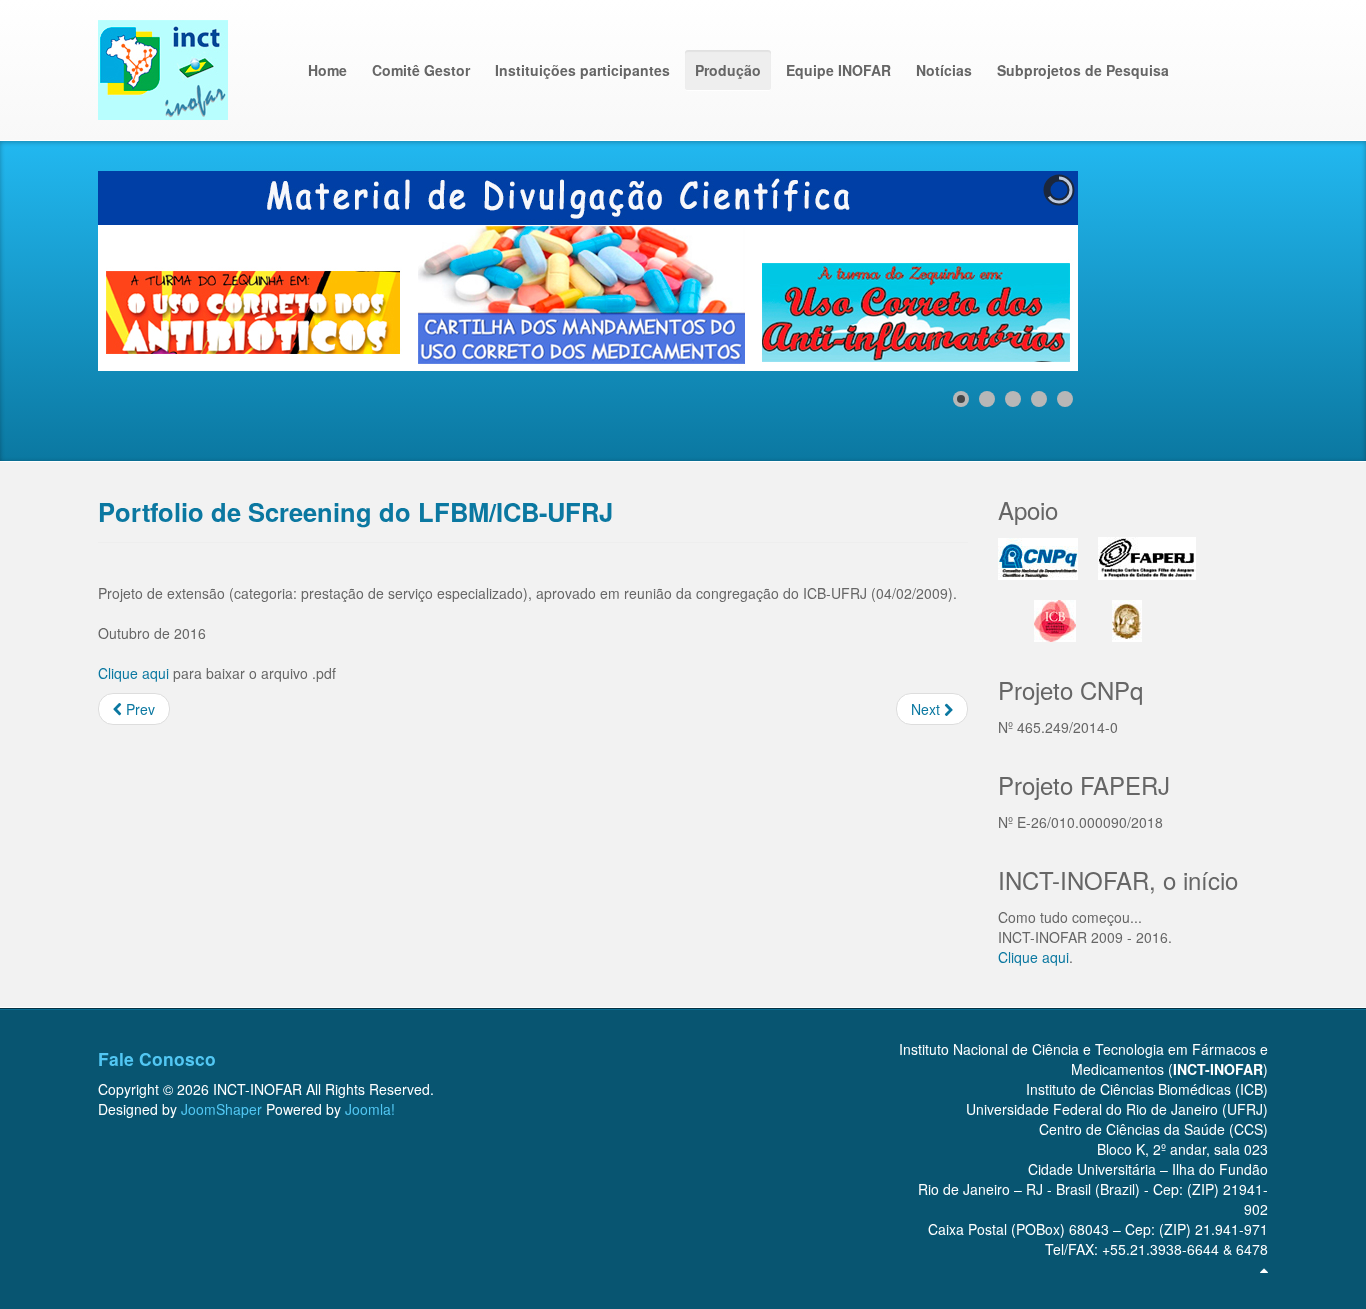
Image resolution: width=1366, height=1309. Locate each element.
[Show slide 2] (987, 399)
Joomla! (370, 1109)
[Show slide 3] (1013, 399)
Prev (138, 709)
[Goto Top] (1264, 1269)
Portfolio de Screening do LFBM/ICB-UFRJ (355, 511)
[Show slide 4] (1039, 399)
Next (927, 709)
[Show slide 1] (961, 399)
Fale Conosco (157, 1058)
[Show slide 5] (1065, 399)
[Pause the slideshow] (1017, 271)
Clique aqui (133, 673)
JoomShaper (221, 1109)
